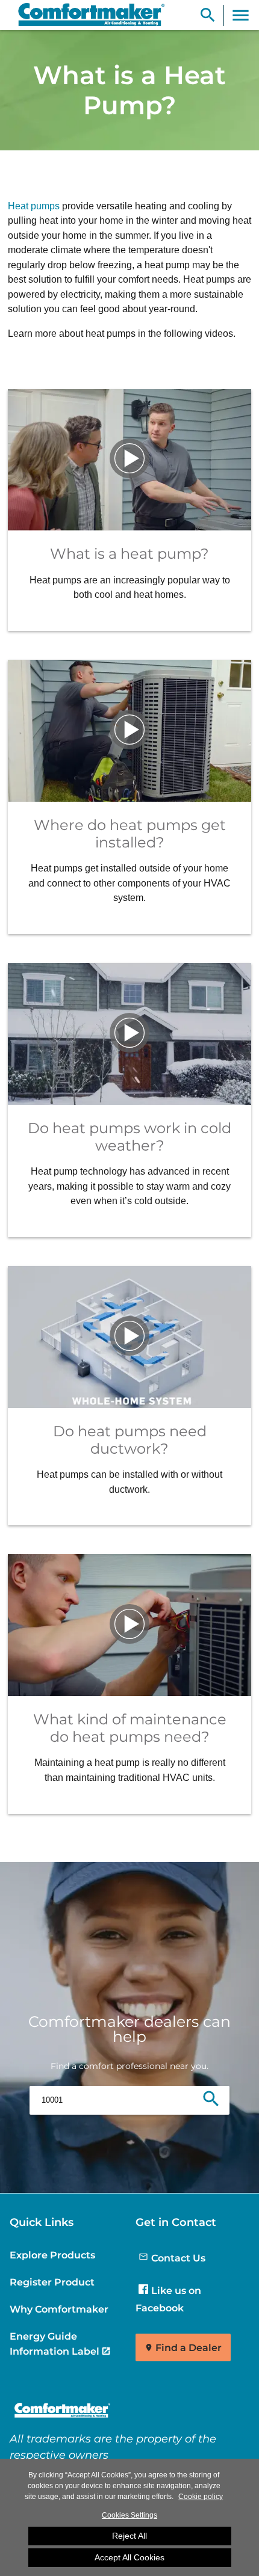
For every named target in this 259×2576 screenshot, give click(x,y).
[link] (86, 15)
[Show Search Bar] (208, 15)
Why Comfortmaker (59, 2309)
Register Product (52, 2282)
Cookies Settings (129, 2515)
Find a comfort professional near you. (129, 2066)
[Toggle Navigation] (241, 15)
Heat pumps (34, 206)
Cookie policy (201, 2497)
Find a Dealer (189, 2348)
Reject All (129, 2536)
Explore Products (52, 2255)
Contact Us (178, 2258)
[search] (211, 2100)
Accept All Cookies (129, 2557)
